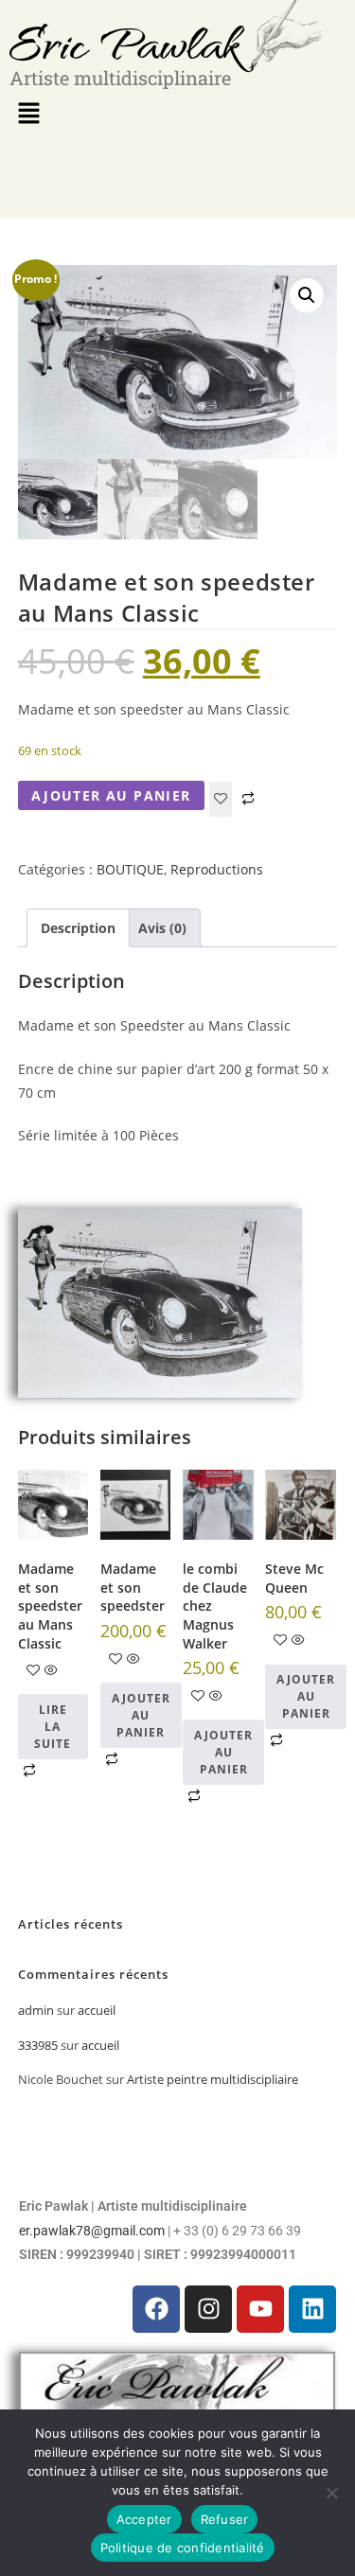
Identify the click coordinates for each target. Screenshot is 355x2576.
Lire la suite (53, 1727)
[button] (28, 114)
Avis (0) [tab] (162, 928)
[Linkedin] (312, 2309)
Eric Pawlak (124, 42)
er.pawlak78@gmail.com (92, 2231)
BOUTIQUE (130, 869)
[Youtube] (260, 2309)
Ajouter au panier (111, 795)
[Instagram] (208, 2309)
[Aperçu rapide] (51, 1671)
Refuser (225, 2519)
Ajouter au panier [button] (141, 1715)
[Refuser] (331, 2493)
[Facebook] (156, 2309)
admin (36, 2010)
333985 (38, 2045)
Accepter (144, 2519)
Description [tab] (78, 928)
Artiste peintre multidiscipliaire (213, 2079)
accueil (97, 2010)
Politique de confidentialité (183, 2548)
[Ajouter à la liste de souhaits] (221, 799)
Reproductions (217, 869)
